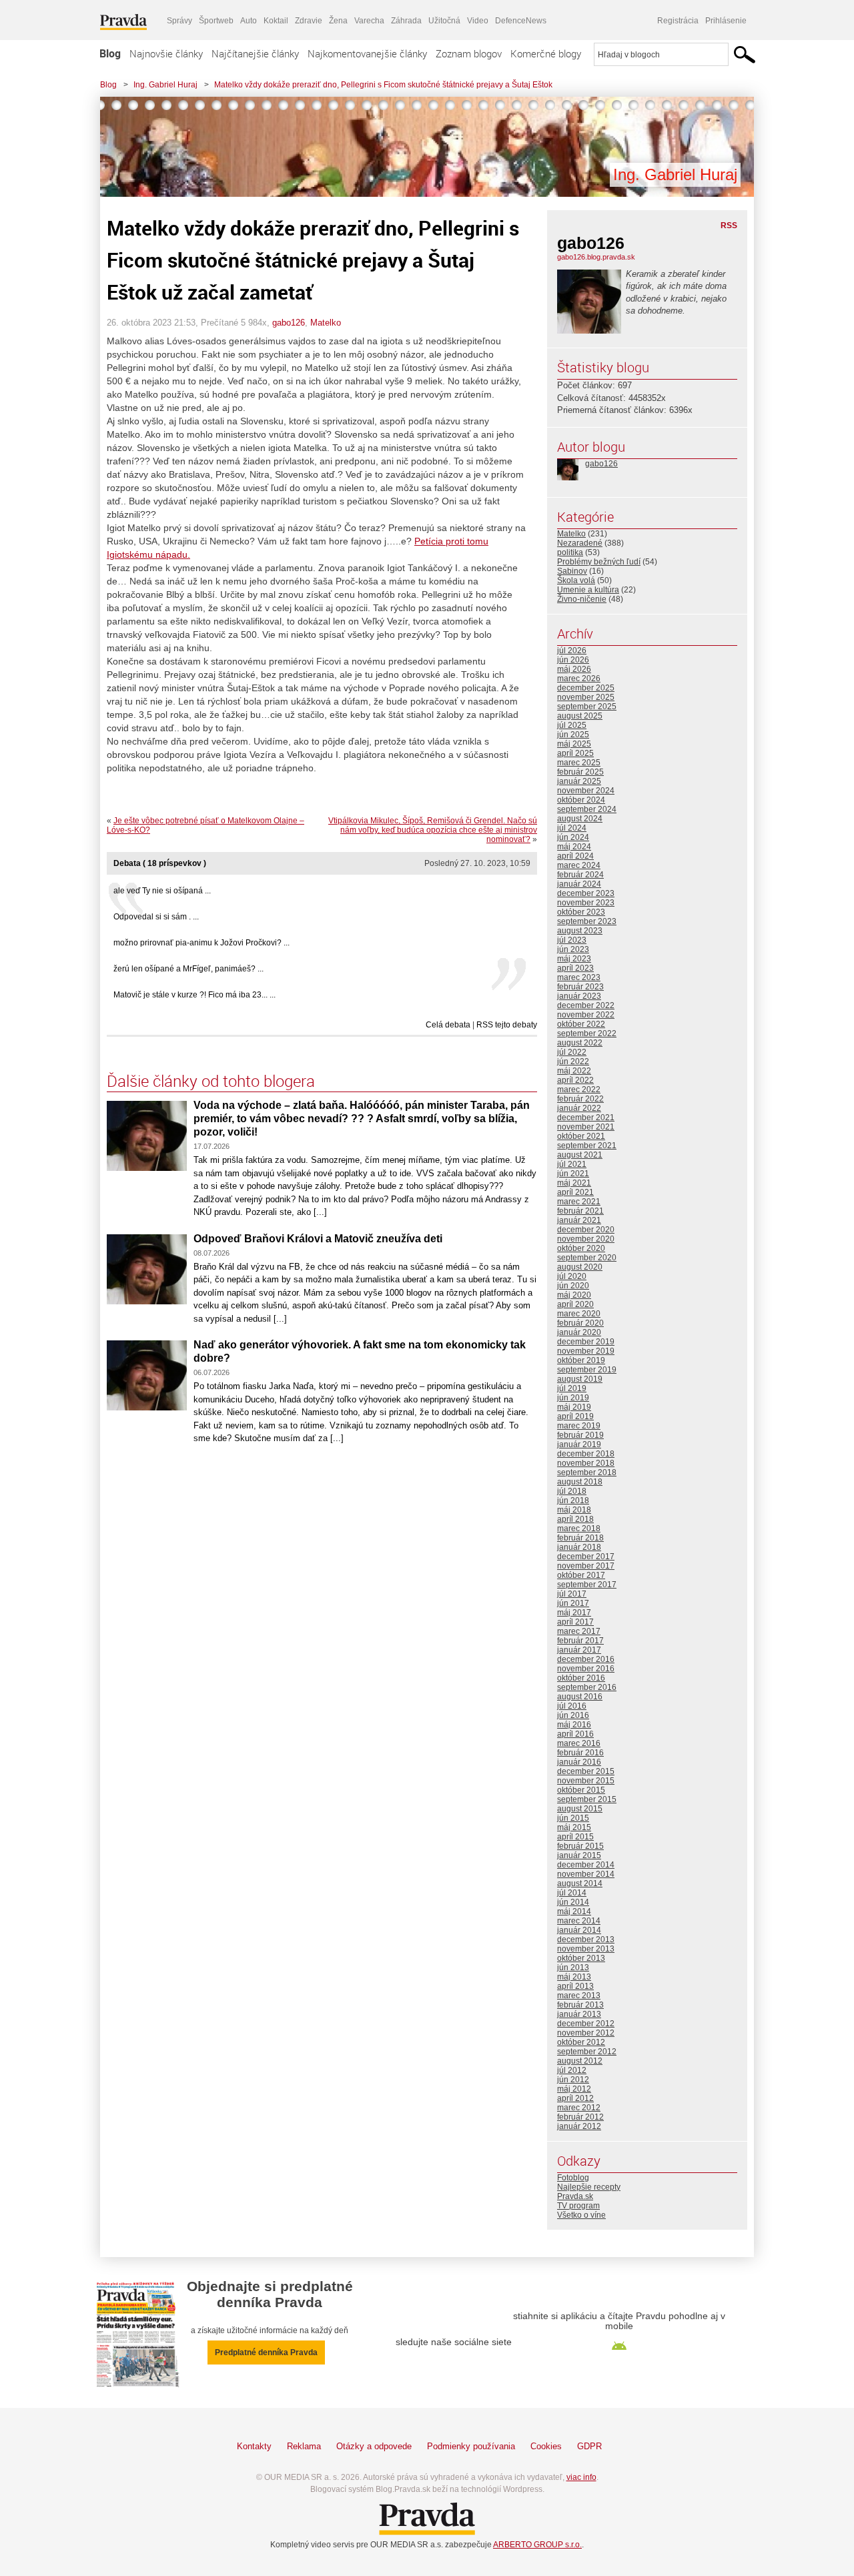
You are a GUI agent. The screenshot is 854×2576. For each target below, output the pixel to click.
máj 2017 (574, 1613)
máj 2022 (574, 1071)
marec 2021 (579, 1202)
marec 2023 (579, 977)
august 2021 (580, 1155)
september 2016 (587, 1687)
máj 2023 (574, 959)
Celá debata (448, 1025)
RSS (729, 226)
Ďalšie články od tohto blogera (211, 1081)
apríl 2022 (575, 1080)
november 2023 (586, 903)
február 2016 (580, 1753)
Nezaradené (580, 543)
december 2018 (586, 1454)
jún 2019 (573, 1398)
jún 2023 (573, 949)
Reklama (304, 2446)
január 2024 (579, 884)
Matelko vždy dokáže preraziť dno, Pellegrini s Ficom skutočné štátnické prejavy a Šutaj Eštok (383, 85)
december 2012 (586, 2024)
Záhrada (406, 21)
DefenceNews (521, 21)
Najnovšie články (166, 53)
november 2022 (586, 1015)
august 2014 (580, 1883)
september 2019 (587, 1370)
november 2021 (586, 1127)
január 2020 (579, 1332)
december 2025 (586, 688)
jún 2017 (573, 1603)
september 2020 (587, 1258)
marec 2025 (579, 763)
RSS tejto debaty (507, 1025)
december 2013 (586, 1940)
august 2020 (580, 1267)
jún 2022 (573, 1061)
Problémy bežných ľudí (599, 562)
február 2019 (580, 1435)
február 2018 (580, 1538)
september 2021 (587, 1146)
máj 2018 (574, 1510)
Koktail (276, 21)
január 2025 (579, 781)
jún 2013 (573, 1968)
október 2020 (581, 1248)
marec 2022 (579, 1090)
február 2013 (580, 2005)
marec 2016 (579, 1743)
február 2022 (580, 1099)
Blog (110, 53)
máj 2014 (574, 1911)
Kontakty (254, 2446)
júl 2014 (572, 1893)
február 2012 (580, 2117)
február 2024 (580, 875)
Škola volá (576, 580)
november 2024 (586, 791)
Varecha (369, 21)
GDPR (589, 2446)
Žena (338, 21)
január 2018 (579, 1547)
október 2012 (581, 2042)
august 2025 (580, 716)
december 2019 (586, 1342)
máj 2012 (574, 2089)
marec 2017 (579, 1631)
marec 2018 (579, 1529)
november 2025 (586, 697)
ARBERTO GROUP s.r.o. (537, 2545)
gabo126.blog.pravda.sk (596, 257)
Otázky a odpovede (374, 2446)
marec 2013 (579, 1996)
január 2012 (579, 2126)
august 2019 (580, 1379)
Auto (249, 21)
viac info (581, 2477)
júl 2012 (572, 2070)
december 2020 (586, 1230)
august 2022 (580, 1043)
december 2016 (586, 1659)
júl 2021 (572, 1164)
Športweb (216, 21)
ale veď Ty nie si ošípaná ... (162, 891)
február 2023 (580, 987)
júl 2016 (572, 1706)
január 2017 (579, 1650)
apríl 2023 (575, 968)
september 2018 (587, 1472)
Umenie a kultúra (588, 590)
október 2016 (581, 1678)
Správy (179, 21)
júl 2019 (572, 1388)
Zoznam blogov (469, 53)
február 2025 (580, 772)
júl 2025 (572, 725)
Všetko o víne (581, 2215)
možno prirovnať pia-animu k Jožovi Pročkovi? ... (201, 943)
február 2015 (580, 1846)
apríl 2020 (575, 1304)
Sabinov (572, 571)
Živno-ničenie (582, 599)
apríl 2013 (575, 1986)
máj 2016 (574, 1725)
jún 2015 (573, 1818)
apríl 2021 (575, 1192)
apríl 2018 (575, 1519)
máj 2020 (574, 1295)
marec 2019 (579, 1426)
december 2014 (586, 1865)
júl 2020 (572, 1276)
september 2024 (587, 809)
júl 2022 (572, 1052)
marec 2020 (579, 1314)
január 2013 (579, 2014)
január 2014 (579, 1930)
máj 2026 (574, 669)
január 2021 (579, 1220)
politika (570, 552)
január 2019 (579, 1444)
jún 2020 (573, 1286)
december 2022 (586, 1005)
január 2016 (579, 1762)
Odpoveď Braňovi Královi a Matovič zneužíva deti (318, 1239)
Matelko (326, 323)
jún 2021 (573, 1174)
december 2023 (586, 893)
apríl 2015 (575, 1837)
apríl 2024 (575, 856)
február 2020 (580, 1323)
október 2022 (581, 1024)
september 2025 (587, 707)
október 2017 (581, 1575)
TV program (578, 2206)
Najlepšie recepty (589, 2187)
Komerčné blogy (546, 53)
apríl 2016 (575, 1734)
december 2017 (586, 1557)
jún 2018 (573, 1500)
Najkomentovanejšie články (367, 53)
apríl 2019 (575, 1416)
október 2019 (581, 1360)
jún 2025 (573, 735)
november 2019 (586, 1351)
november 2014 (586, 1874)
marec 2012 (579, 2108)
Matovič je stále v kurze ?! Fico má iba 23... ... (194, 995)
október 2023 (581, 912)
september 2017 (587, 1585)
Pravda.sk (575, 2196)
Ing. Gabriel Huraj (165, 85)
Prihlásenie (726, 21)
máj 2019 (574, 1407)
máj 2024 (574, 847)
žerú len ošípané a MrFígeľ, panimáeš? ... (188, 969)
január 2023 (579, 996)
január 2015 (579, 1855)
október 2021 (581, 1136)
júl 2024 (572, 828)
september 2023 (587, 921)
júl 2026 (572, 651)
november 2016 (586, 1669)
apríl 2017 (575, 1622)
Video (478, 21)
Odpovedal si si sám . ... (156, 917)
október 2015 (581, 1790)
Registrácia (678, 21)
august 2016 (580, 1697)
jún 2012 (573, 2080)
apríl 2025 (575, 753)
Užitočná (444, 21)
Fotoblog (573, 2178)
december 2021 (586, 1118)
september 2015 (587, 1799)
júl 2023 (572, 940)
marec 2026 (579, 679)
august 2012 (580, 2061)
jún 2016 (573, 1715)
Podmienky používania (471, 2446)
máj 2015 (574, 1827)
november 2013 (586, 1949)
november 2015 (586, 1781)
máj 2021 (574, 1183)
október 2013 (581, 1958)
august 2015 (580, 1809)
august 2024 (580, 819)
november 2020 (586, 1239)
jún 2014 (573, 1902)
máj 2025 (574, 744)
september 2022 (587, 1033)
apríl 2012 (575, 2098)
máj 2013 (574, 1977)
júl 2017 (572, 1594)
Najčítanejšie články (255, 53)
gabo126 (289, 323)
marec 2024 (579, 865)
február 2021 (580, 1211)
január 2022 (579, 1108)
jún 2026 (573, 660)
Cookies (546, 2446)
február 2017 (580, 1641)
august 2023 (580, 931)
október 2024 (581, 800)
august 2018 (580, 1482)
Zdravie (309, 21)
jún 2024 (573, 837)
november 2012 (586, 2033)
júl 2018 (572, 1491)
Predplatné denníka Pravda (266, 2352)
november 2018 (586, 1463)
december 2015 (586, 1771)
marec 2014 (579, 1921)
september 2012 (587, 2052)
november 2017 (586, 1566)
